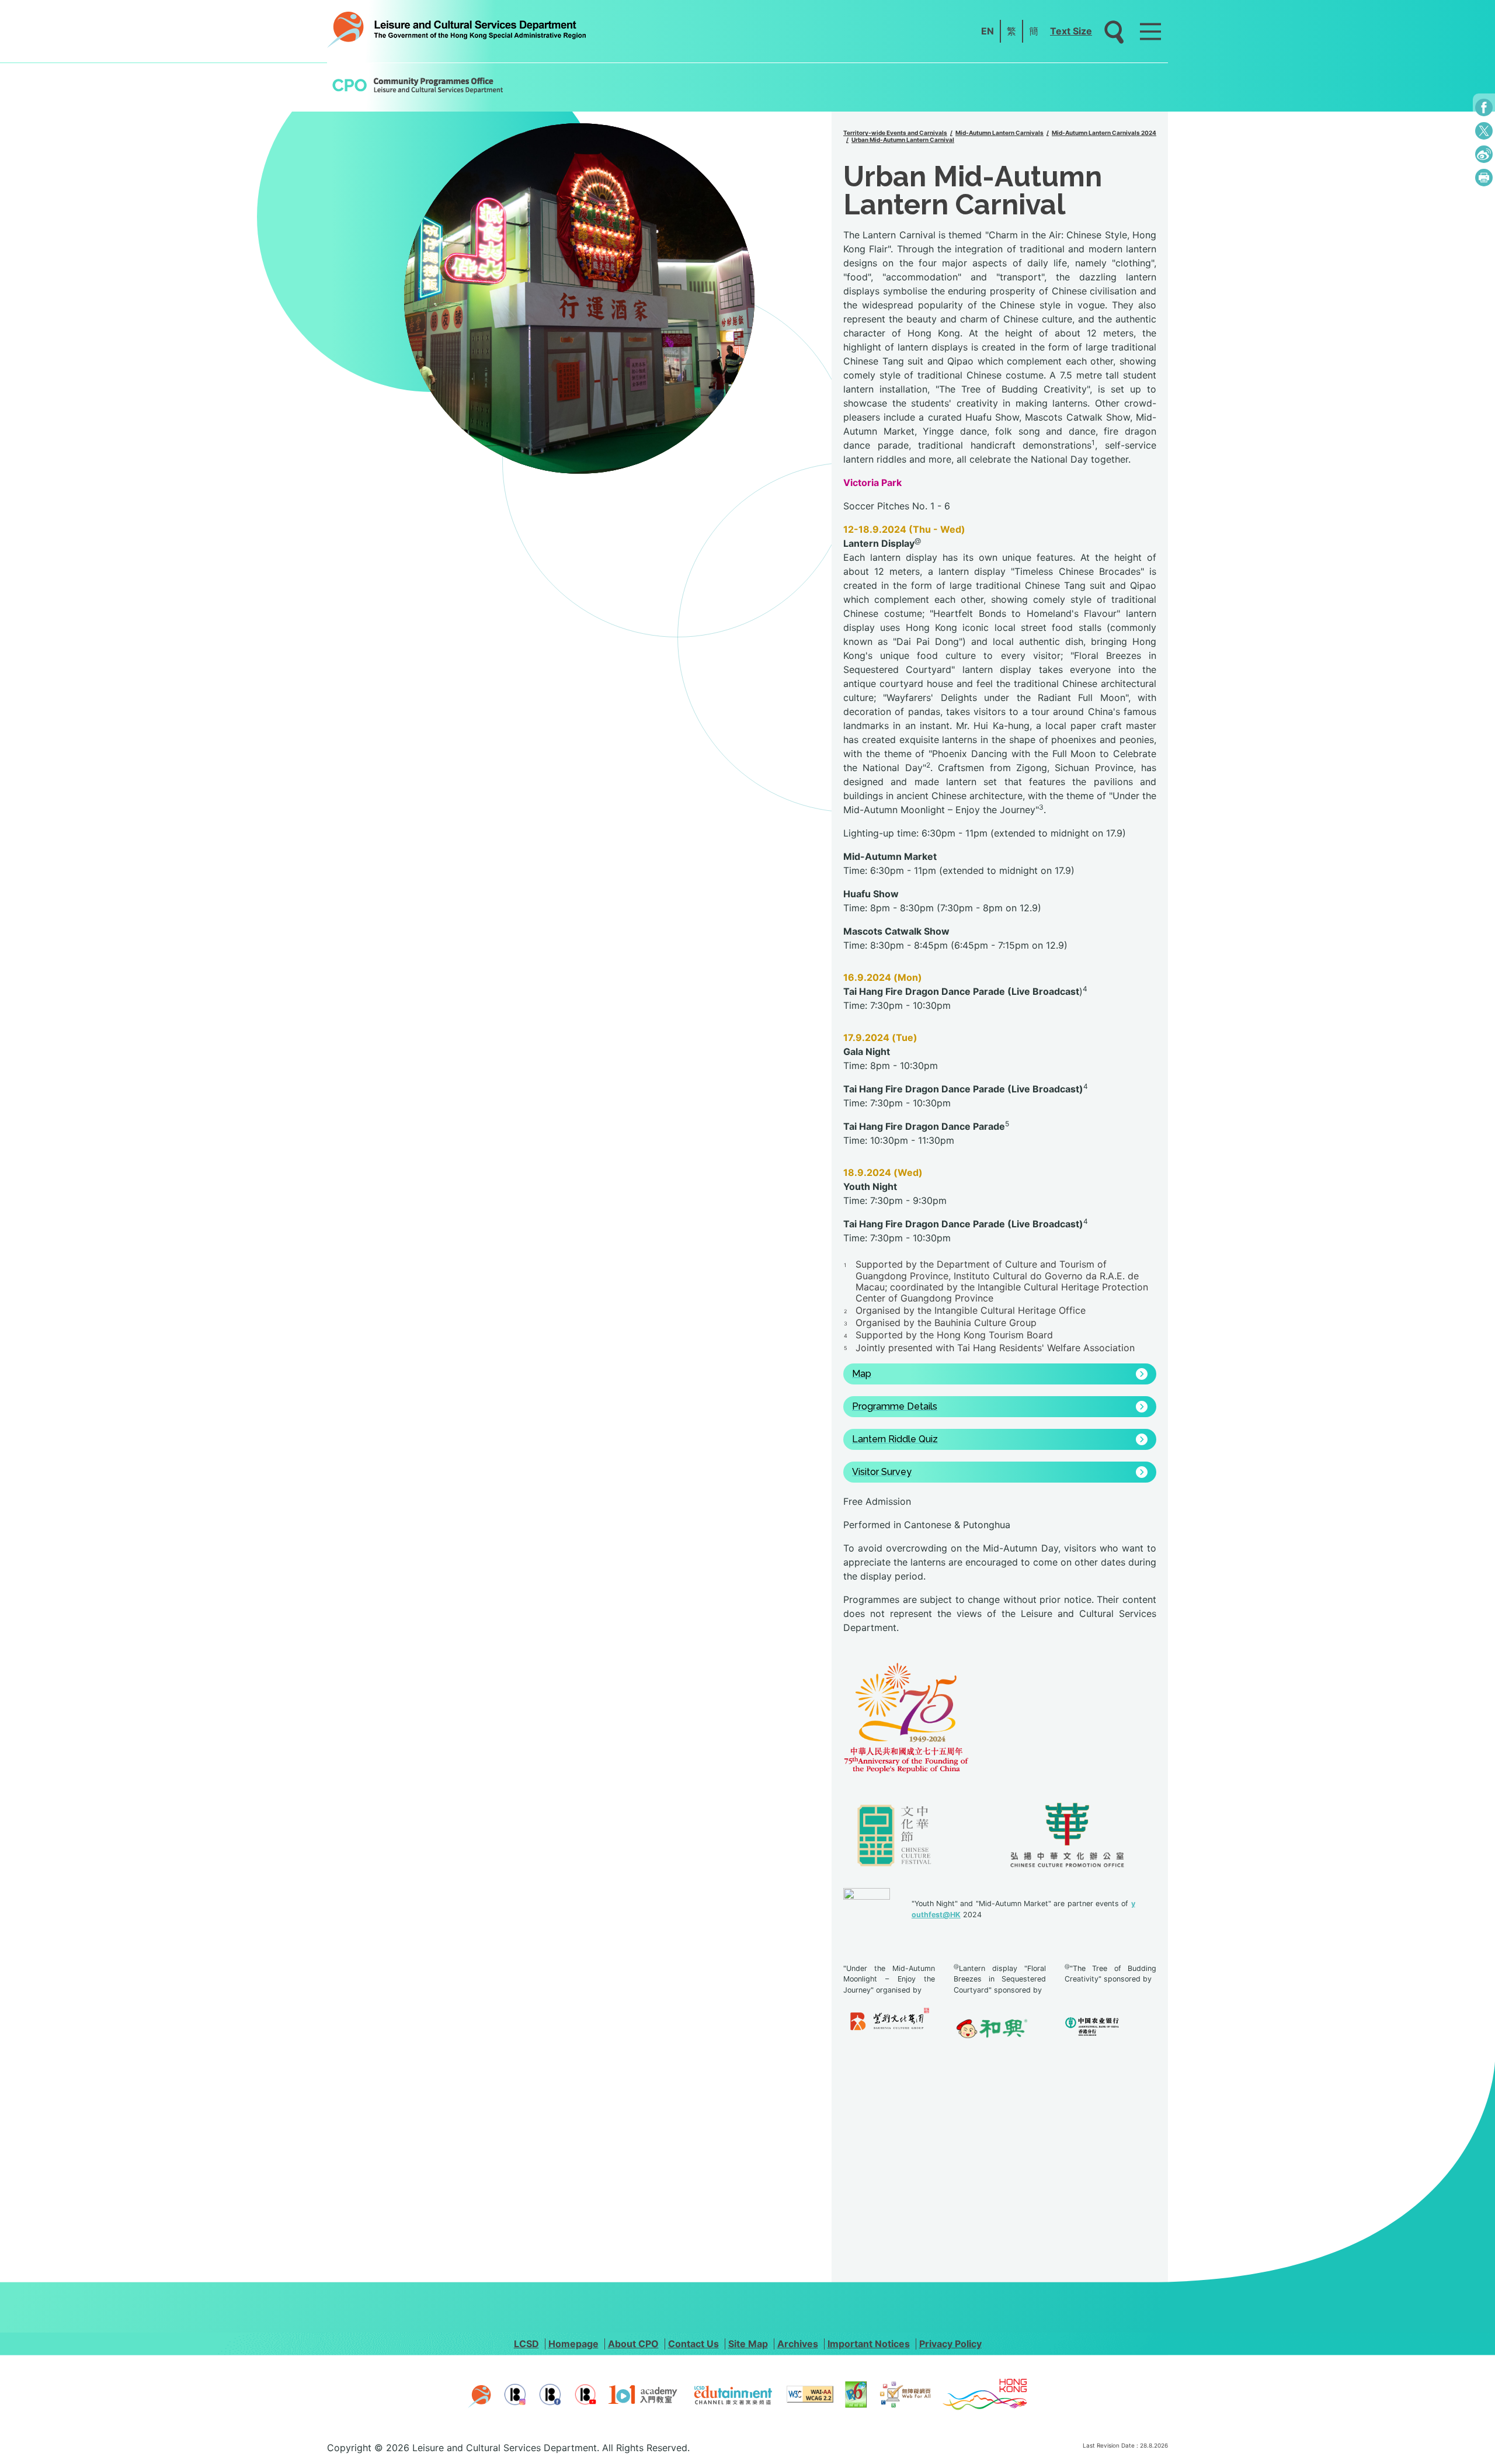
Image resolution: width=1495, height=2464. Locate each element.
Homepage (573, 2344)
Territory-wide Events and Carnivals (895, 133)
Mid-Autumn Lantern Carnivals (999, 133)
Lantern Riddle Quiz (895, 1439)
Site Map (748, 2344)
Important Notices (869, 2344)
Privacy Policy (950, 2344)
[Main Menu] (1150, 32)
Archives (798, 2344)
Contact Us (693, 2344)
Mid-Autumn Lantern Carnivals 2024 (1104, 133)
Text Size (1071, 31)
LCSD (526, 2344)
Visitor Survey (882, 1472)
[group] (579, 299)
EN (988, 31)
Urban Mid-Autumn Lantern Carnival (903, 140)
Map (862, 1374)
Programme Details (895, 1407)
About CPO (633, 2344)
